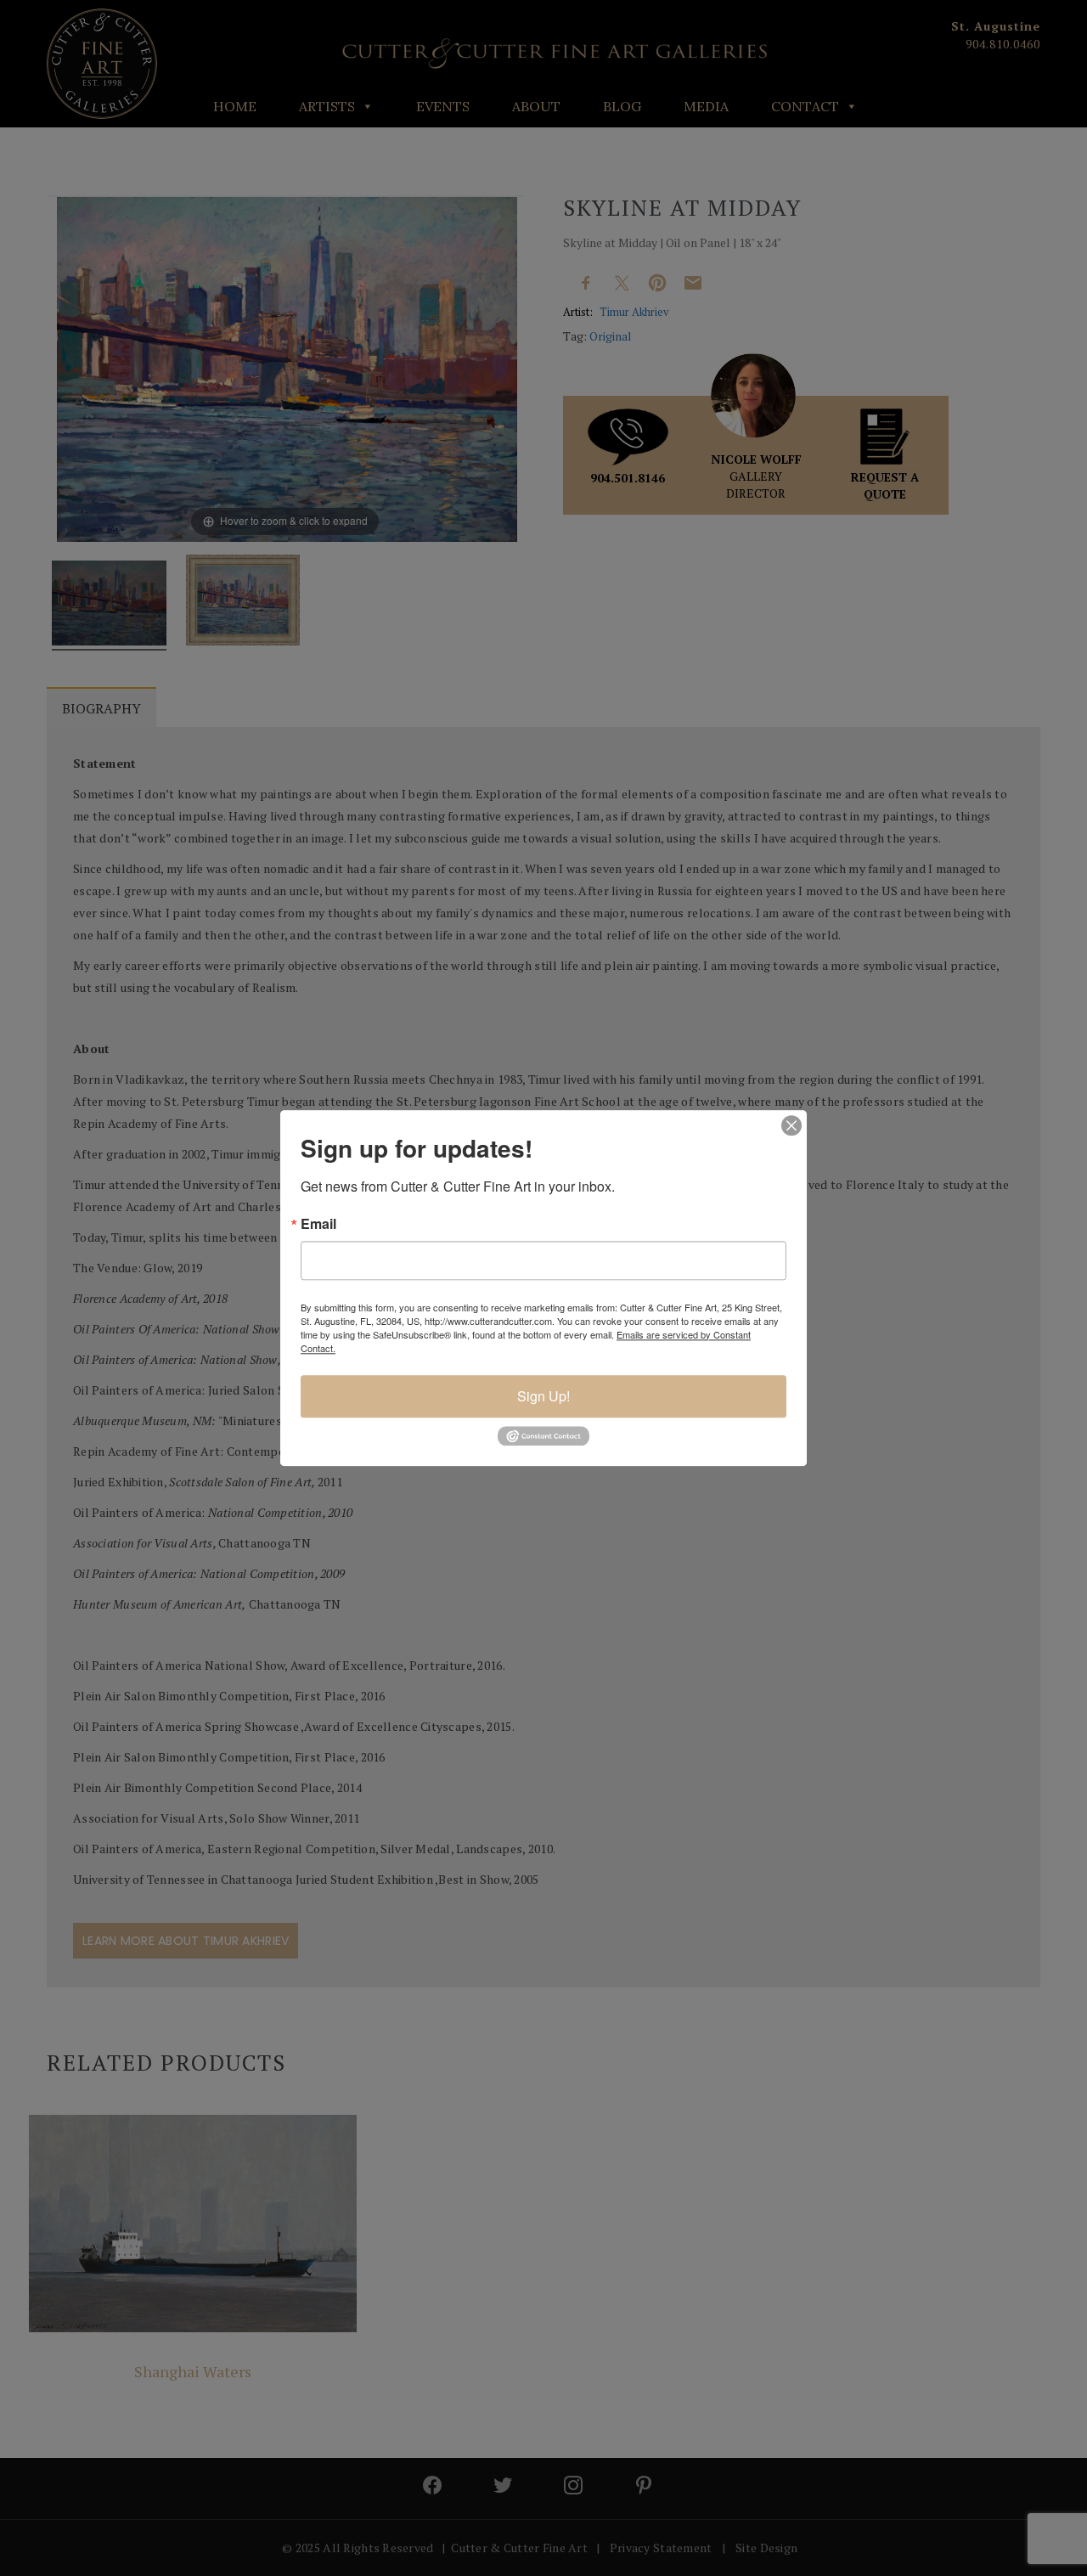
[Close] (791, 1125)
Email (318, 1224)
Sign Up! (543, 1396)
